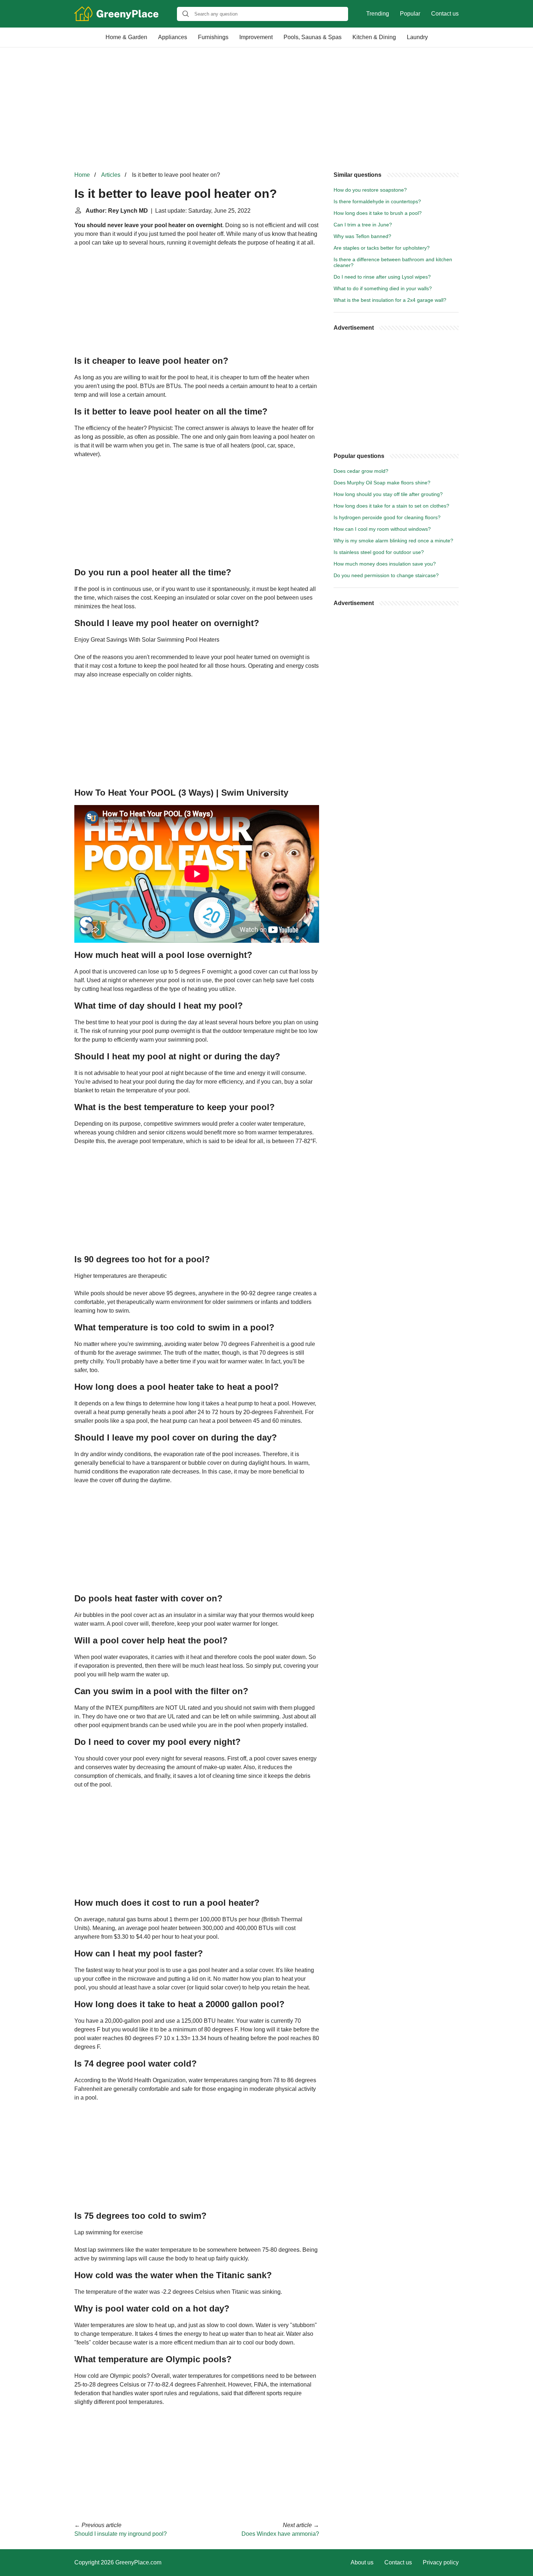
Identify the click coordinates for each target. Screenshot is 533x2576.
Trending (378, 14)
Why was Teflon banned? (362, 236)
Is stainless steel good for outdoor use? (379, 552)
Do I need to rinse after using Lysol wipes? (382, 277)
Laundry (417, 37)
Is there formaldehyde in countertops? (377, 201)
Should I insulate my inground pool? (121, 2534)
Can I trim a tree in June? (363, 225)
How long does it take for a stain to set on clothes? (391, 506)
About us (362, 2562)
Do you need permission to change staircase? (386, 575)
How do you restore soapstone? (370, 190)
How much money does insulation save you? (385, 564)
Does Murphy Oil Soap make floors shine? (382, 483)
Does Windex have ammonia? (280, 2534)
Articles (111, 175)
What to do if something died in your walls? (383, 288)
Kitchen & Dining (374, 37)
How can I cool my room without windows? (382, 529)
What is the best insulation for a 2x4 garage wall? (390, 300)
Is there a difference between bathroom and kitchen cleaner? (393, 262)
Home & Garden (126, 37)
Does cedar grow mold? (361, 471)
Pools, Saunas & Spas (313, 37)
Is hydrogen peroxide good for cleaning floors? (387, 517)
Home (82, 175)
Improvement (256, 37)
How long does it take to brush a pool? (378, 213)
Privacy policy (441, 2562)
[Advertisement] (266, 109)
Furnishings (213, 37)
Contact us (445, 14)
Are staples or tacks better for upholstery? (382, 248)
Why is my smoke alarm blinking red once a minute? (393, 541)
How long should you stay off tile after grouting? (388, 494)
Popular (410, 14)
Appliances (173, 37)
